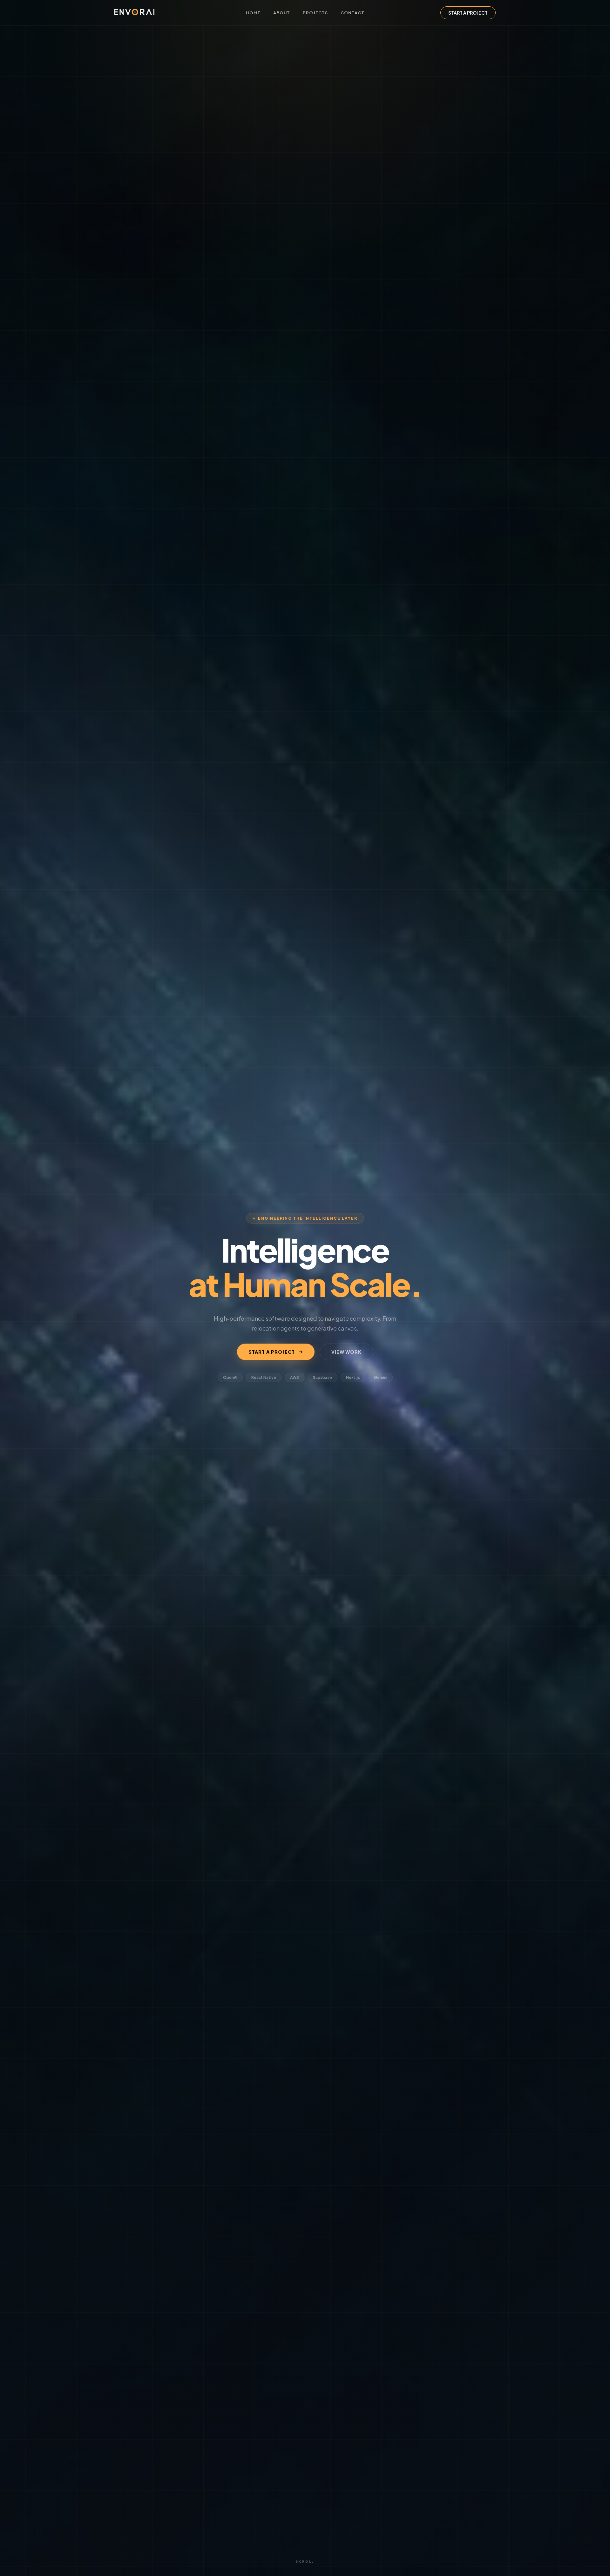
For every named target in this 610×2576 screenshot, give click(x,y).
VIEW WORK (346, 1352)
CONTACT (352, 13)
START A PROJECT (468, 13)
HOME (253, 13)
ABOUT (282, 13)
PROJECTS (315, 13)
